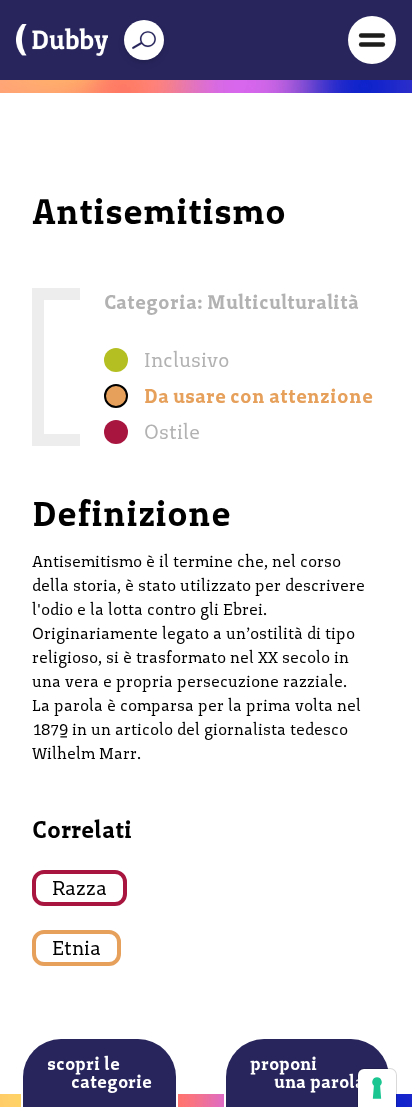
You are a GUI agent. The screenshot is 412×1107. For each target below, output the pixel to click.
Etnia (76, 948)
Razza (79, 888)
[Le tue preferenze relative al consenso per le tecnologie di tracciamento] (377, 1088)
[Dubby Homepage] (62, 40)
